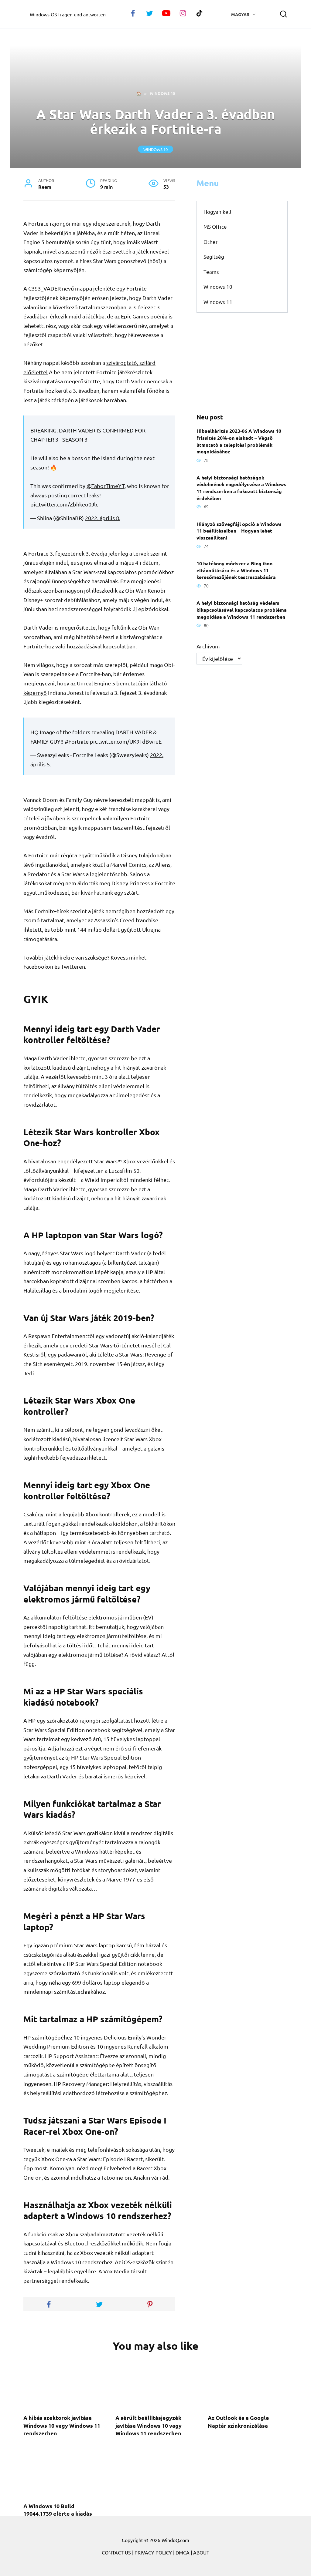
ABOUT (201, 2552)
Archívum (208, 646)
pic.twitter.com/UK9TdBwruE (126, 741)
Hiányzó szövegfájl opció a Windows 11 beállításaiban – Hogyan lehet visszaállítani (239, 530)
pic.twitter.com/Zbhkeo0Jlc (64, 504)
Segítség (214, 256)
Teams (211, 272)
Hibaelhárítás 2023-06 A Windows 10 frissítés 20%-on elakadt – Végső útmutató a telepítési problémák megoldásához (239, 441)
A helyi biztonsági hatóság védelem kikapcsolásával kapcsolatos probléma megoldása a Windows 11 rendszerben (242, 610)
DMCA (183, 2552)
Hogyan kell (217, 212)
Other (211, 242)
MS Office (215, 226)
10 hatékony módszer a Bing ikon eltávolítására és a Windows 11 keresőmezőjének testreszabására (236, 570)
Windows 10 (155, 149)
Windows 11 (218, 302)
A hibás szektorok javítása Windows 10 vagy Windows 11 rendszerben (62, 2425)
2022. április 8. (103, 518)
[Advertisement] (242, 363)
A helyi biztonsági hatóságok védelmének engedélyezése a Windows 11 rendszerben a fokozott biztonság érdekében (241, 488)
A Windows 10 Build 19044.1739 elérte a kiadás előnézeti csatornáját (58, 2513)
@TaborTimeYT (106, 486)
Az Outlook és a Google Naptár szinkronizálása (238, 2421)
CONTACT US (116, 2552)
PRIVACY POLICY (153, 2552)
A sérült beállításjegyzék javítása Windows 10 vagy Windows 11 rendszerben (149, 2425)
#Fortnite (77, 741)
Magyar (240, 14)
